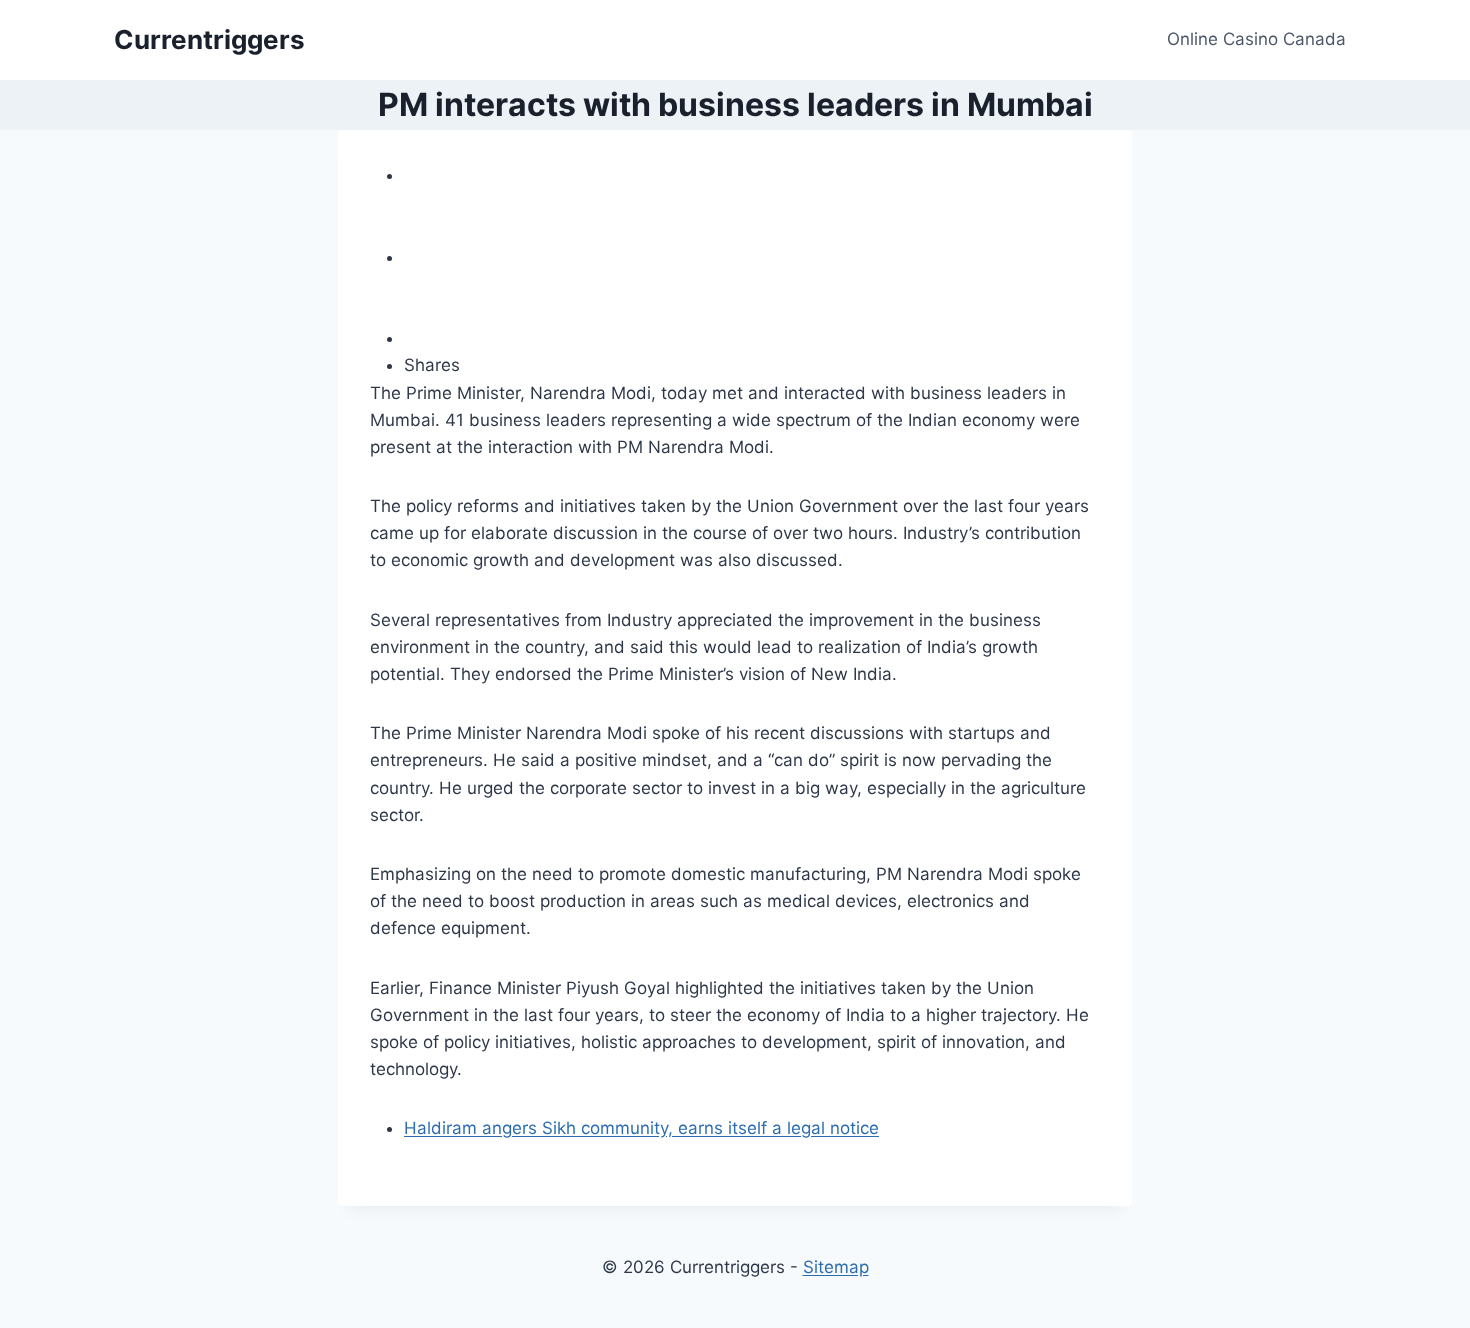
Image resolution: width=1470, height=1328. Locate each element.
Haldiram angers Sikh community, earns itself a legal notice (641, 1128)
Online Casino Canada (1256, 39)
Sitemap (836, 1267)
